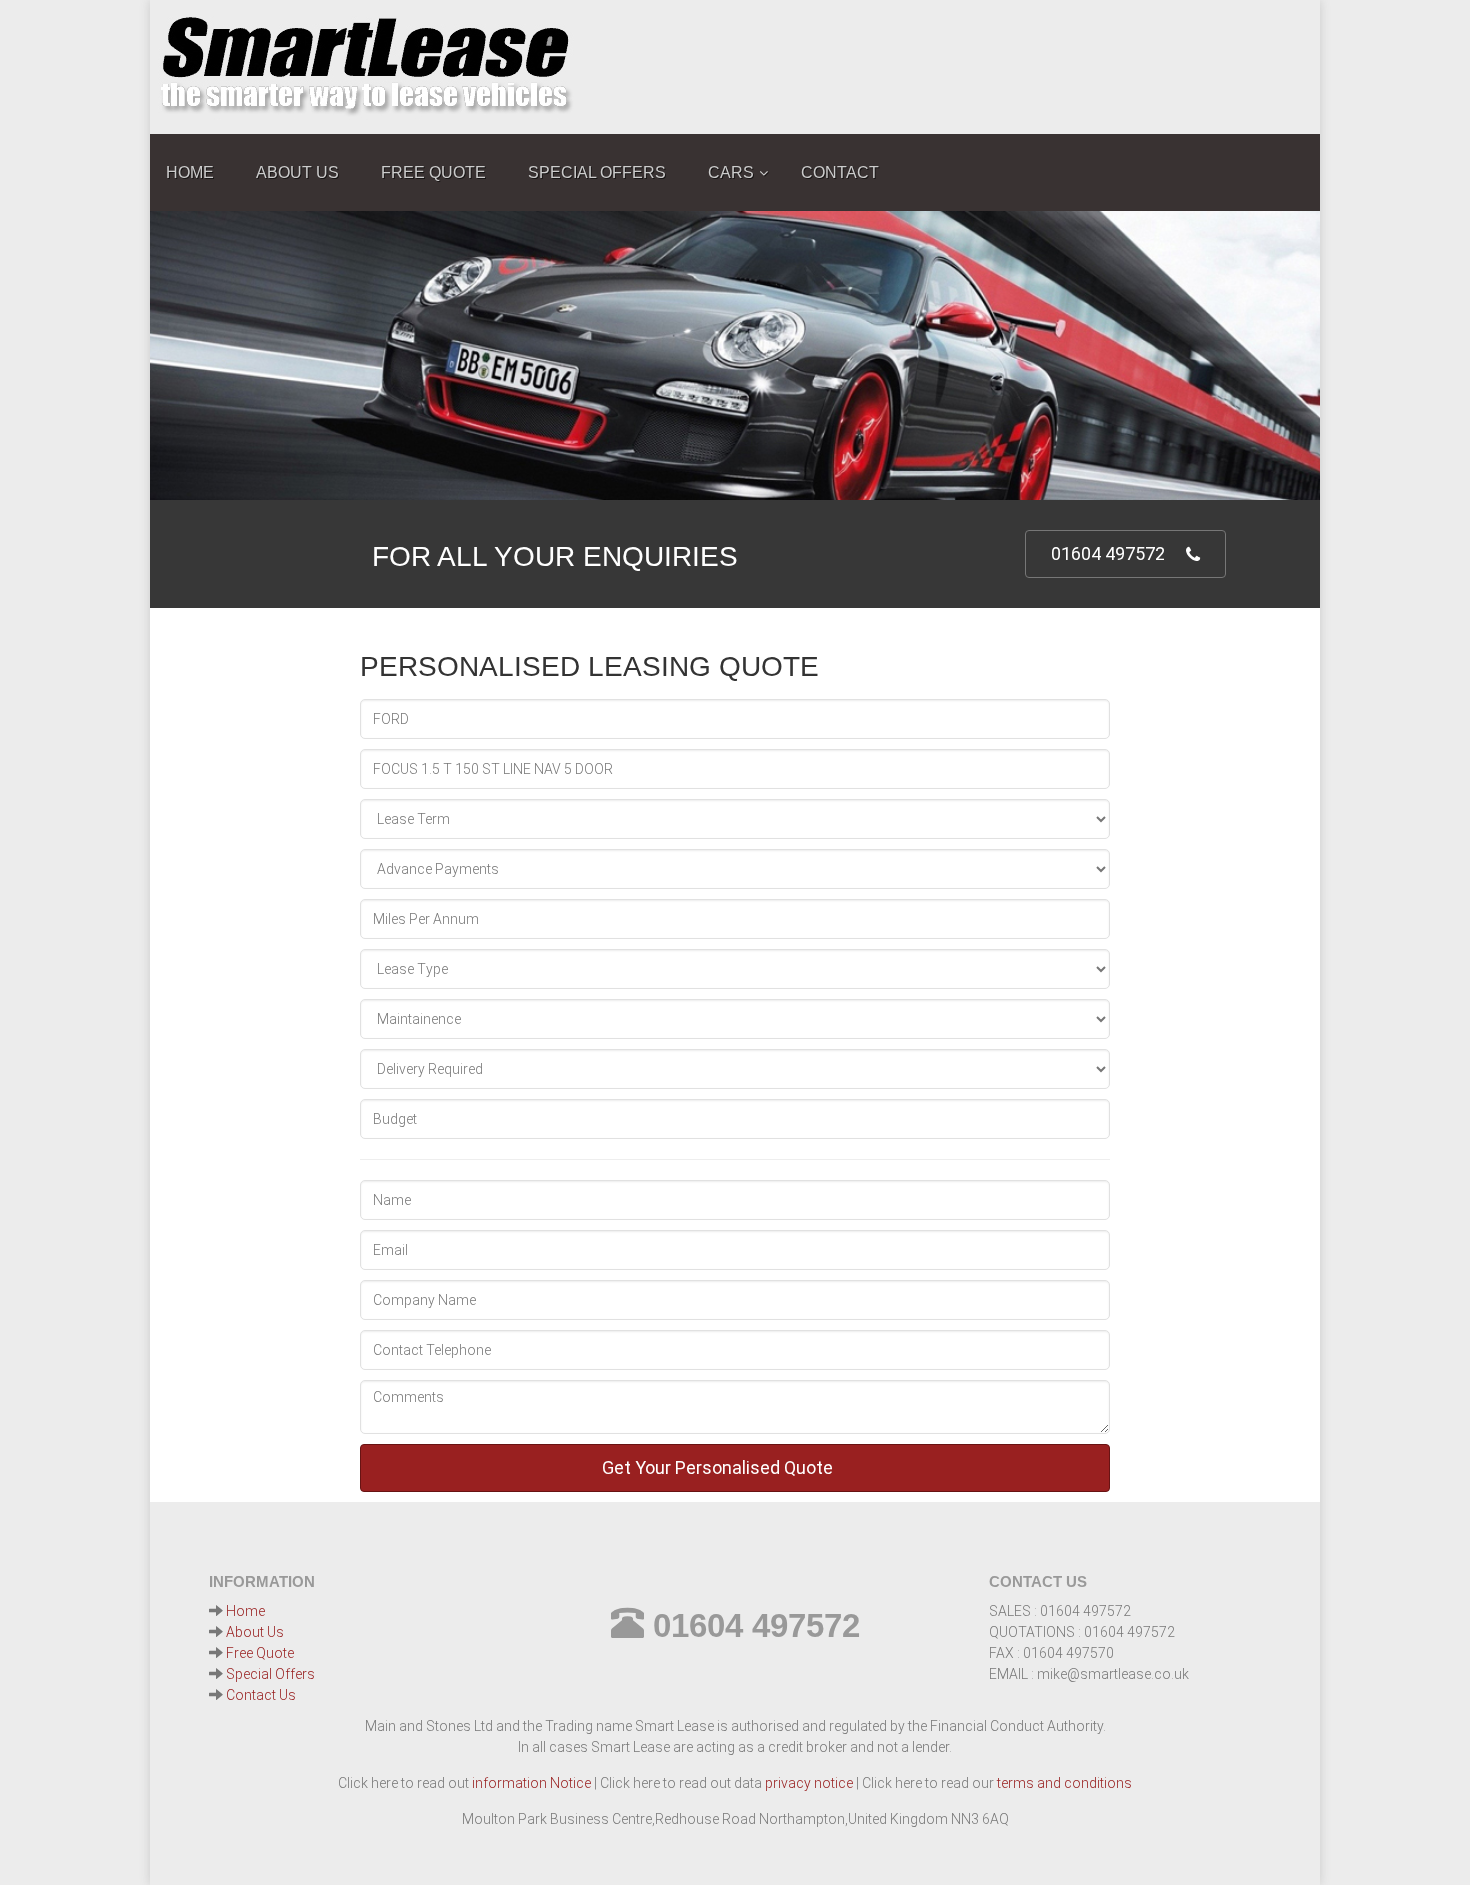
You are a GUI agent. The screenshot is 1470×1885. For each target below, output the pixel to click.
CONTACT (840, 172)
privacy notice (809, 1783)
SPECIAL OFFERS (597, 172)
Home (245, 1611)
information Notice (531, 1783)
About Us (255, 1632)
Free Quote (260, 1653)
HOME (190, 172)
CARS (731, 172)
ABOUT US (297, 172)
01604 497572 (1108, 553)
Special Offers (270, 1674)
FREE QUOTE (433, 172)
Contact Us (261, 1695)
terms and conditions (1064, 1783)
